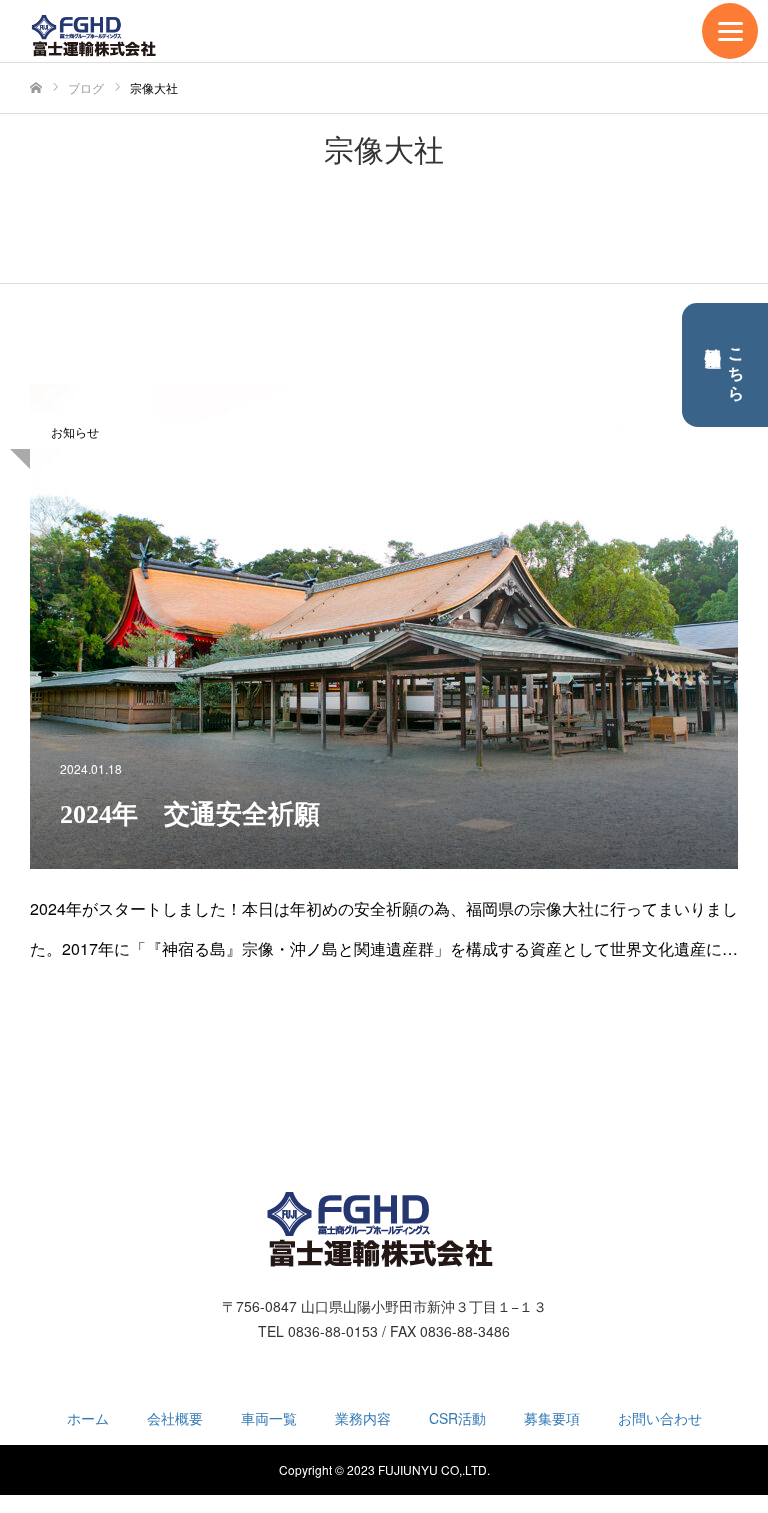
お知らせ (75, 431)
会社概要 (175, 1418)
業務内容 (363, 1418)
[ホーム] (36, 88)
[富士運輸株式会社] (96, 36)
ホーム (88, 1418)
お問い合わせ (660, 1418)
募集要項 (552, 1418)
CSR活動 (457, 1418)
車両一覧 (269, 1418)
